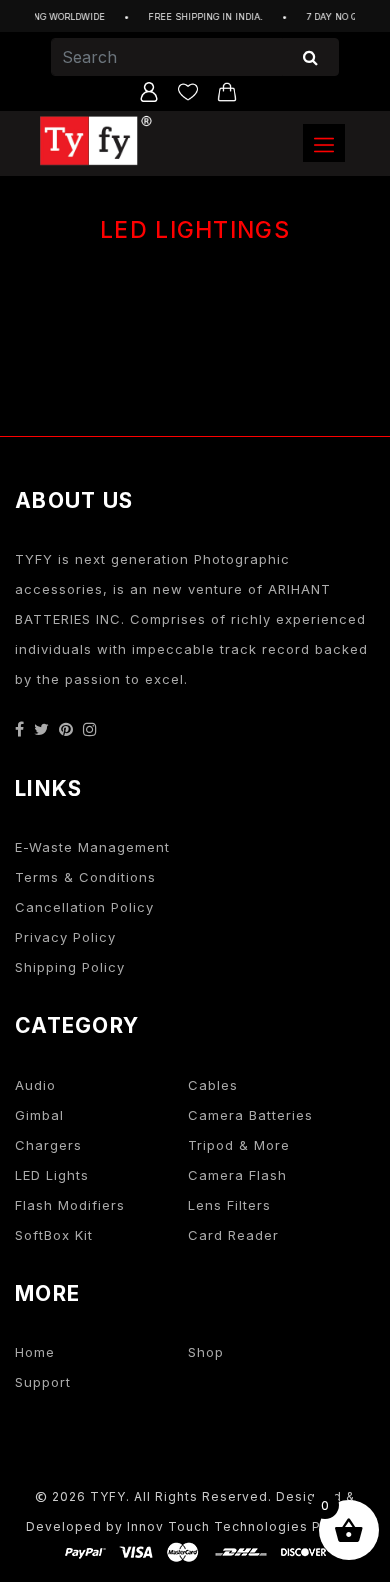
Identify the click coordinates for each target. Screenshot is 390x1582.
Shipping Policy (70, 967)
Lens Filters (229, 1205)
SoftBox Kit (54, 1235)
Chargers (48, 1145)
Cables (213, 1085)
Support (43, 1382)
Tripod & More (239, 1145)
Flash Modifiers (70, 1205)
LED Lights (52, 1175)
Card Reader (233, 1235)
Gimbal (39, 1115)
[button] (324, 143)
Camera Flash (237, 1175)
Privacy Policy (65, 937)
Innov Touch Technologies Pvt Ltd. (245, 1526)
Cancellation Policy (84, 907)
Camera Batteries (250, 1115)
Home (35, 1352)
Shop (206, 1352)
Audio (35, 1085)
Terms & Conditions (85, 877)
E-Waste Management (92, 847)
